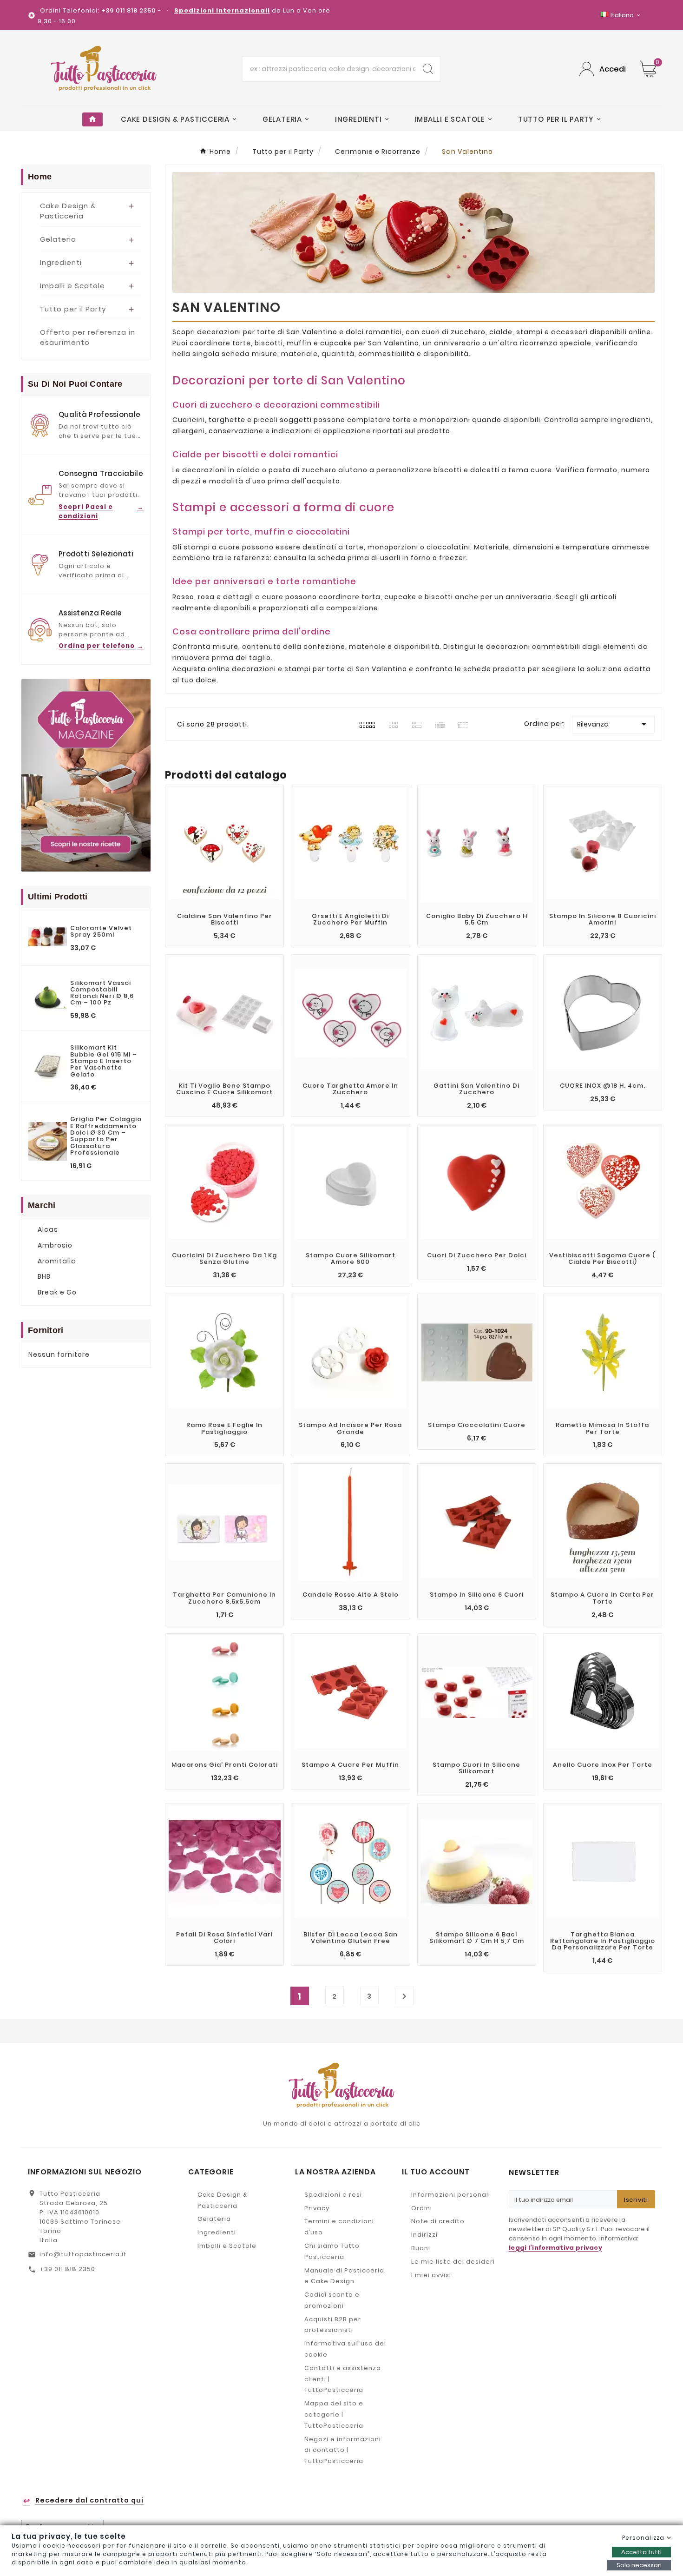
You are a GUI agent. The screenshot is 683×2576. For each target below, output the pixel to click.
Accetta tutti (641, 2552)
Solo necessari (639, 2565)
